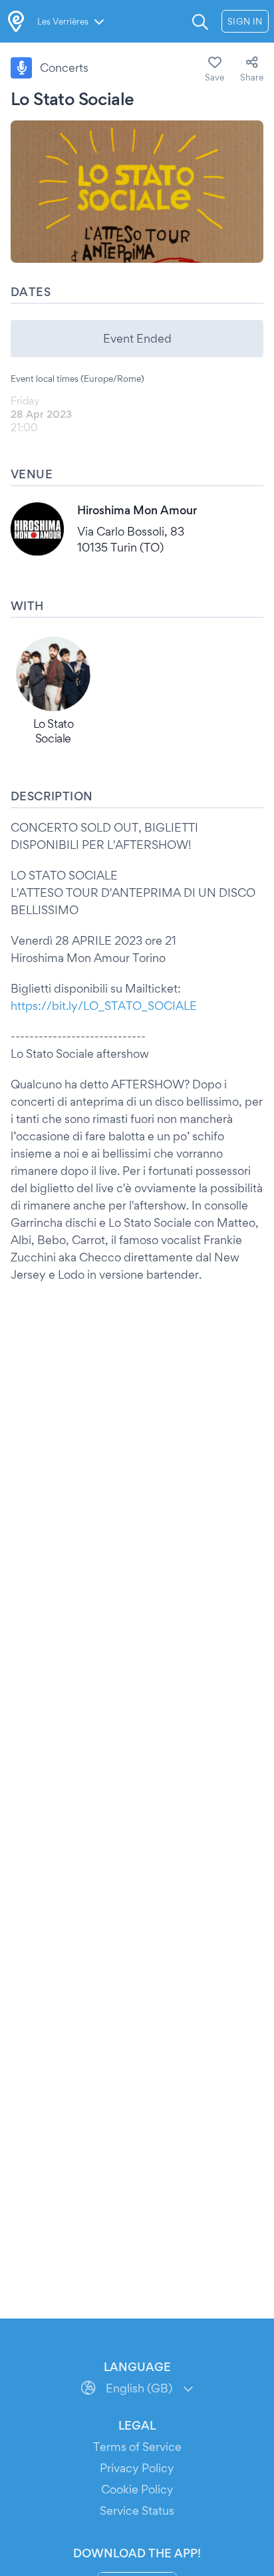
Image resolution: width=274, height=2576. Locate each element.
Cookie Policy (137, 2489)
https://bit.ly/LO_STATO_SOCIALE (104, 1006)
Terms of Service (137, 2447)
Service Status (137, 2510)
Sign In (245, 21)
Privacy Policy (137, 2468)
